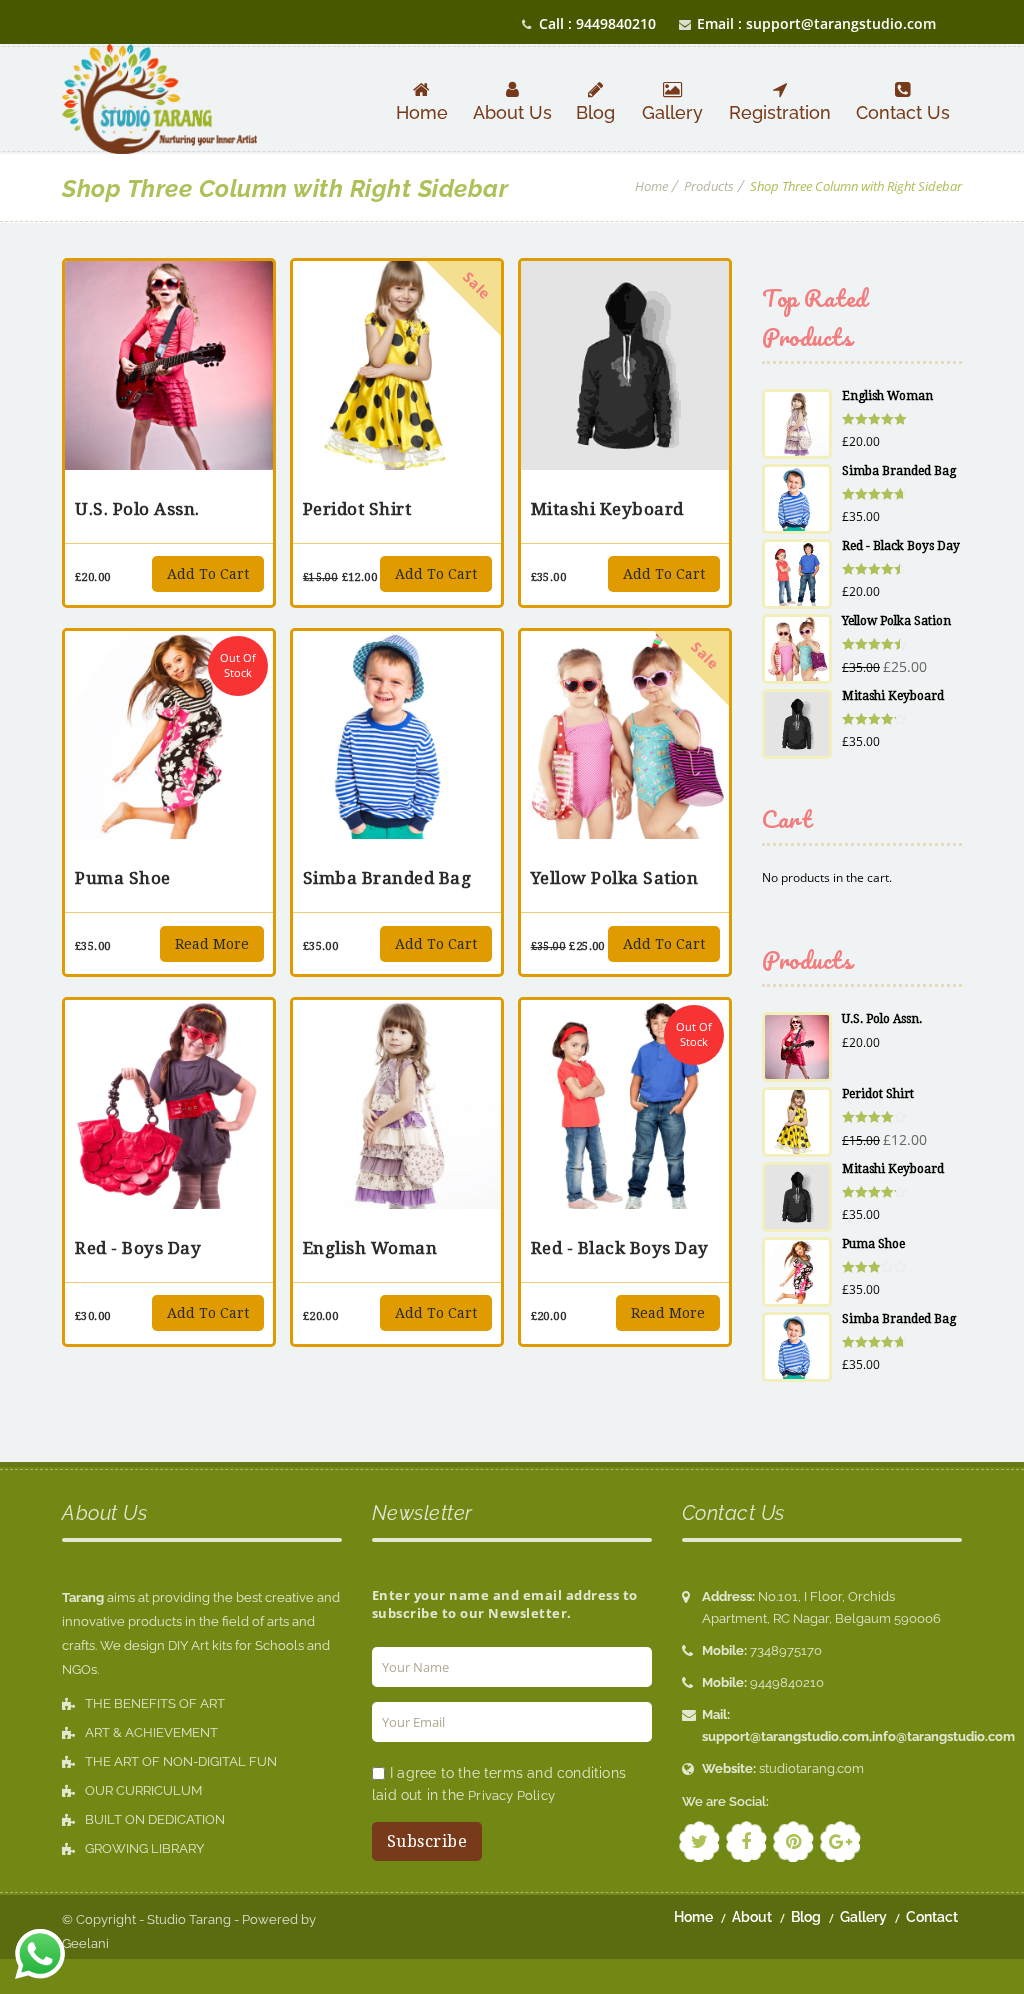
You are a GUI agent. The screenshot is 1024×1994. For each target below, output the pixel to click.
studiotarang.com (811, 1768)
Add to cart (208, 574)
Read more (212, 944)
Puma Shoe (123, 878)
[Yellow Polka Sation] (625, 735)
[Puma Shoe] (169, 735)
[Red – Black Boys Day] (625, 1104)
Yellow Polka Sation (615, 878)
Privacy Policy (511, 1795)
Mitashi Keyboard (607, 509)
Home (651, 186)
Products (709, 186)
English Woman (370, 1248)
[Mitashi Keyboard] (625, 365)
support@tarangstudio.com (785, 1736)
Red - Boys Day (138, 1248)
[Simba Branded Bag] (397, 735)
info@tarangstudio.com (943, 1736)
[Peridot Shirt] (397, 365)
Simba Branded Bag (387, 878)
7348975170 (786, 1650)
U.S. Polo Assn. (137, 509)
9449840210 (787, 1682)
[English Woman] (397, 1104)
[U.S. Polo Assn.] (169, 365)
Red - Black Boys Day (620, 1248)
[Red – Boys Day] (169, 1104)
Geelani (85, 1943)
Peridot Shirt (357, 509)
